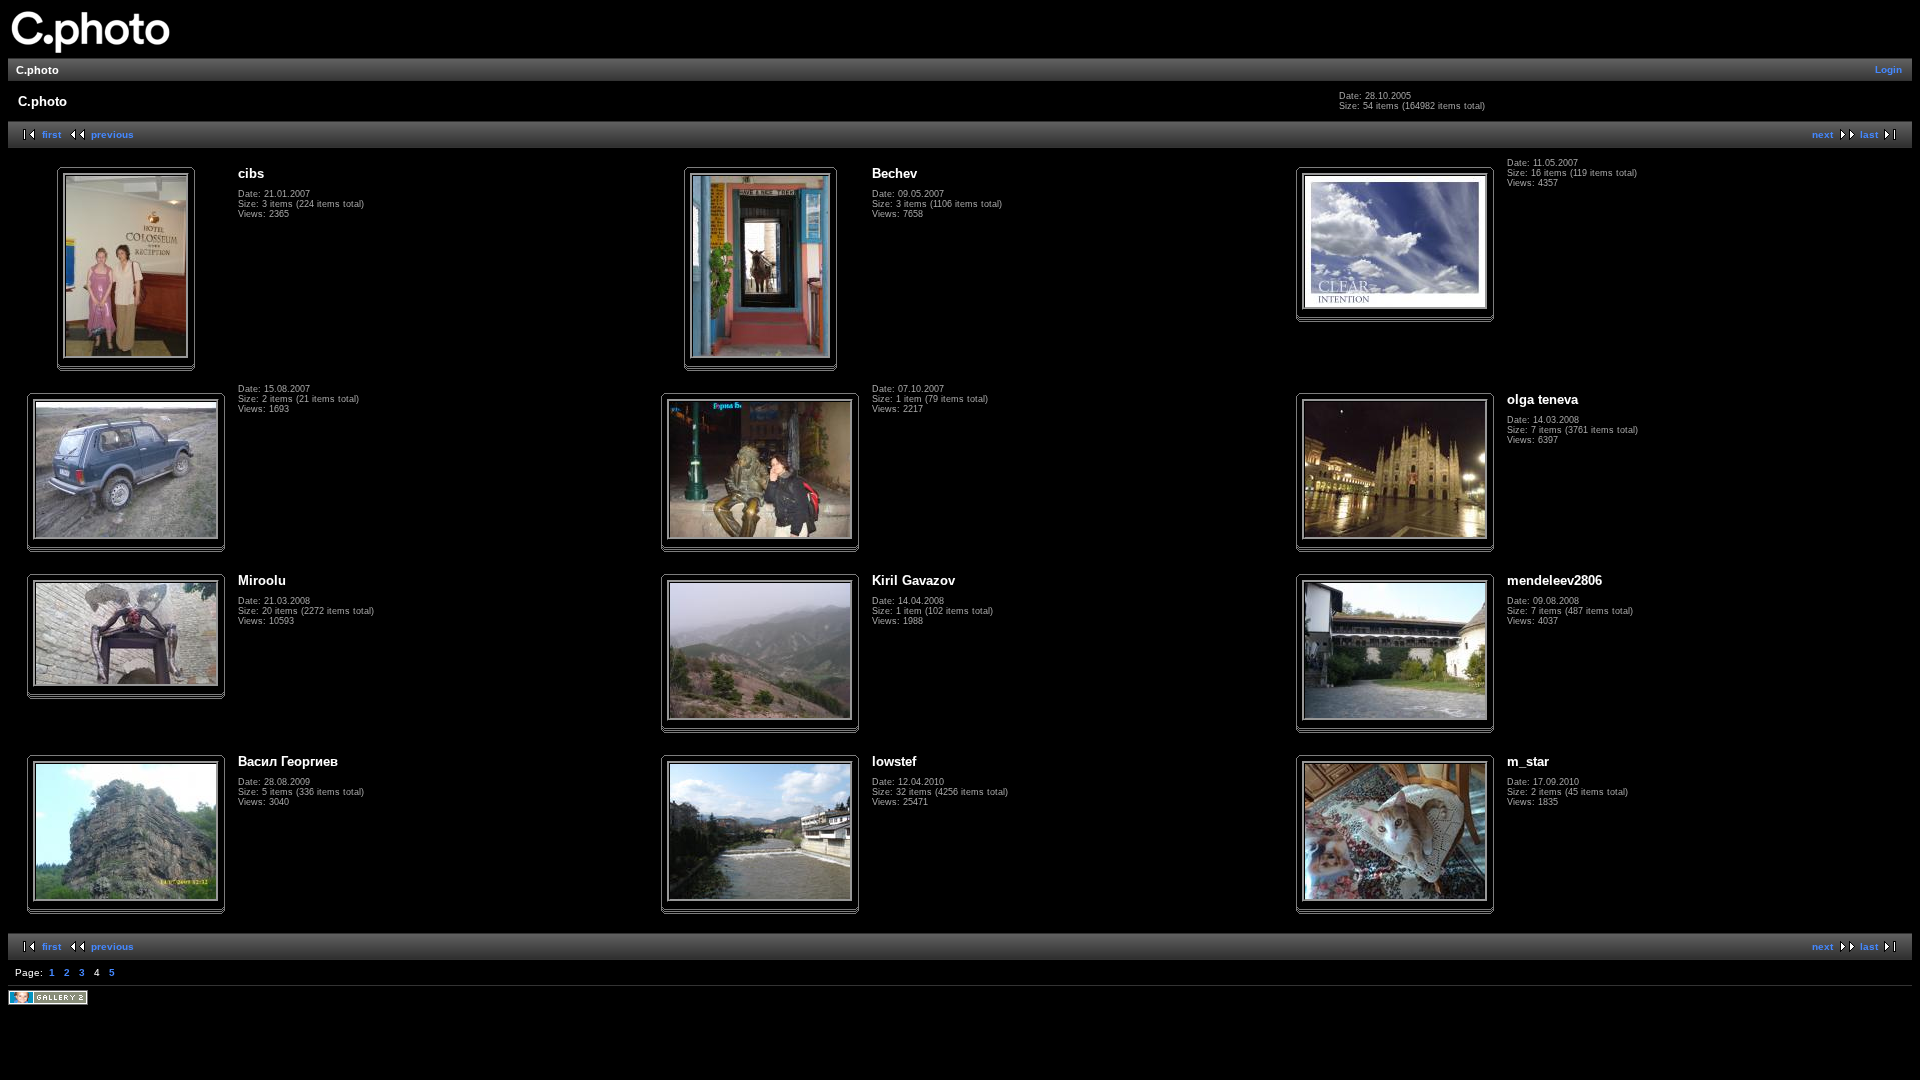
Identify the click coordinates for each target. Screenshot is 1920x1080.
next (1822, 134)
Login (1888, 69)
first (51, 134)
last (1869, 134)
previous (112, 134)
